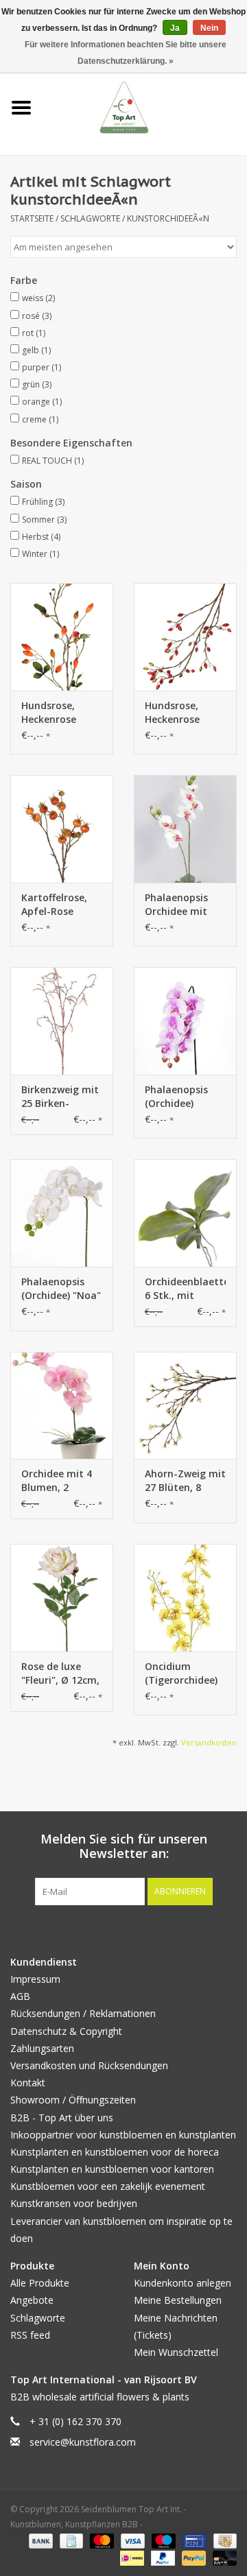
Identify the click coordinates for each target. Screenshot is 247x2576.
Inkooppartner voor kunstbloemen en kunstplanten (123, 2135)
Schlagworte (90, 218)
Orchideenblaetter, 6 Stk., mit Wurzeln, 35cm (185, 1289)
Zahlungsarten (42, 2048)
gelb (36, 350)
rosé (37, 316)
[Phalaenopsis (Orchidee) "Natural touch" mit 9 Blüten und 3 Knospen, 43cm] (185, 1021)
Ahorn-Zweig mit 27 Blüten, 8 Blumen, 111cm (185, 1481)
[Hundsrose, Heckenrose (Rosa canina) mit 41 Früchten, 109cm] (185, 637)
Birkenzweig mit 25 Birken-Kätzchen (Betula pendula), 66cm (60, 1097)
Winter (40, 554)
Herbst (41, 537)
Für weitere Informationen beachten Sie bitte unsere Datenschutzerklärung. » (126, 53)
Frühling (43, 502)
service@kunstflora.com (83, 2442)
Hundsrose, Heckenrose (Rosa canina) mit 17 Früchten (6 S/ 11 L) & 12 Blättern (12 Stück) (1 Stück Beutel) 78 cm (59, 713)
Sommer (44, 520)
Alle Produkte (40, 2283)
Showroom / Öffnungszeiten (73, 2100)
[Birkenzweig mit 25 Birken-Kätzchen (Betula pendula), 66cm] (62, 1021)
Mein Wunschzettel (176, 2352)
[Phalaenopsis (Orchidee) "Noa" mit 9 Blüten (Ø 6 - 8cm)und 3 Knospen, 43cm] (62, 1213)
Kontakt (28, 2083)
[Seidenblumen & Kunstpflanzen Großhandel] (145, 107)
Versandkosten (209, 1742)
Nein (209, 28)
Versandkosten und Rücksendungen (89, 2065)
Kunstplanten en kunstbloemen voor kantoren (112, 2169)
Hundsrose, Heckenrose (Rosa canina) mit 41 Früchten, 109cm (184, 713)
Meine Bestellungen (178, 2300)
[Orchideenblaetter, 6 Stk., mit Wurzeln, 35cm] (185, 1213)
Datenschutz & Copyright (66, 2031)
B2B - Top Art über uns (62, 2118)
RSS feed (30, 2335)
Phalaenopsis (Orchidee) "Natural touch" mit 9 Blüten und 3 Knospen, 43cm (185, 1097)
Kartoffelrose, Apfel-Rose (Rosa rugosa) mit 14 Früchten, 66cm (61, 905)
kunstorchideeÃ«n (168, 218)
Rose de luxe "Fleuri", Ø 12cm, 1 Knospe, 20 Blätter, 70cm (60, 1673)
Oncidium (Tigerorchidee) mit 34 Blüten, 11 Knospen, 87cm (181, 1673)
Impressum (35, 1979)
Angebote (32, 2300)
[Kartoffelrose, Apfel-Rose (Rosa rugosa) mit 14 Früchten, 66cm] (62, 829)
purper (42, 367)
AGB (20, 1996)
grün (37, 384)
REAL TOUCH (53, 461)
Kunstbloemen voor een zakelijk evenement (108, 2186)
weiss (38, 298)
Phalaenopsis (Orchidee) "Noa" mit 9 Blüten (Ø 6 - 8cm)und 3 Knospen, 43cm (61, 1289)
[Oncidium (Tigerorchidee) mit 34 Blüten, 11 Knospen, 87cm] (185, 1598)
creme (40, 419)
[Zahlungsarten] (39, 2540)
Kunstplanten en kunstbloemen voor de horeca (115, 2152)
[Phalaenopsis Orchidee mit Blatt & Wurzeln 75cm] (185, 829)
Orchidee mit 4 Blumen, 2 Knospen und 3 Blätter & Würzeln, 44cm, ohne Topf (58, 1481)
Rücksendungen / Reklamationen (83, 2013)
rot (34, 333)
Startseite (32, 218)
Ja (175, 28)
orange (42, 402)
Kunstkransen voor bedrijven (74, 2203)
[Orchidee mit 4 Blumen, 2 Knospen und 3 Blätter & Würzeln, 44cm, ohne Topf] (62, 1406)
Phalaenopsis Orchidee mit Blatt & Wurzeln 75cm (183, 905)
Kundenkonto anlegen (183, 2283)
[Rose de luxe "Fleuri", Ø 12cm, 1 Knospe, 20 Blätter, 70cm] (62, 1598)
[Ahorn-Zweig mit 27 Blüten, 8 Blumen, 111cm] (185, 1406)
